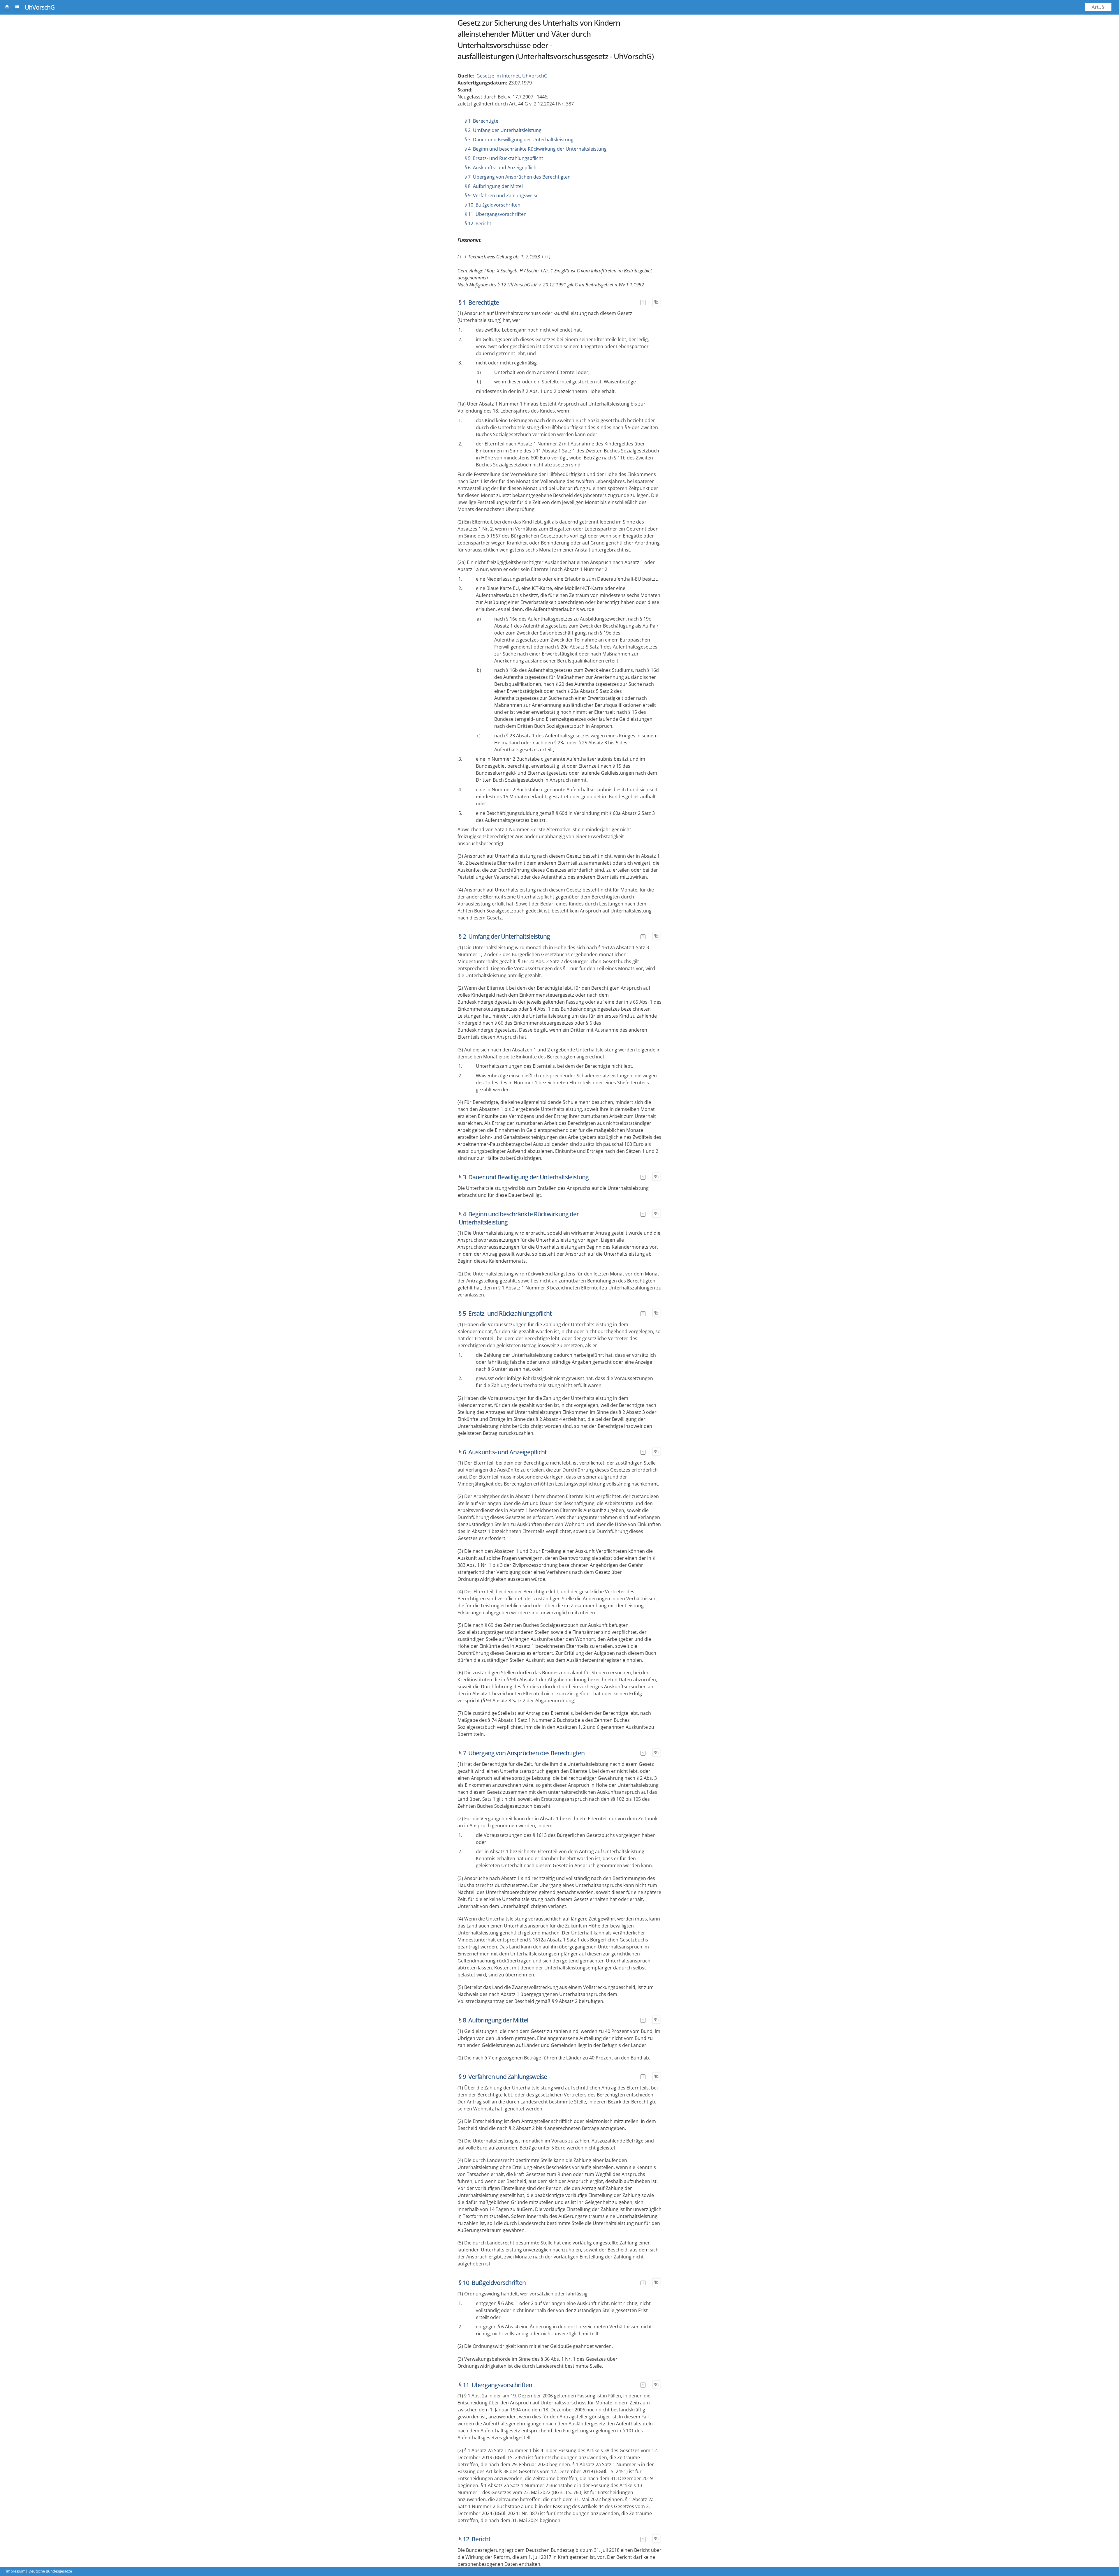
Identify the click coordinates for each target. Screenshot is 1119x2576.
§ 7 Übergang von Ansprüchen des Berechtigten (518, 177)
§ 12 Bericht (478, 223)
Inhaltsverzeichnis (17, 6)
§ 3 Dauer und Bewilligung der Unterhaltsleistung (519, 140)
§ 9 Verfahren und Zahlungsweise (502, 195)
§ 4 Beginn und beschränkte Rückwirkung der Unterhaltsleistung (536, 149)
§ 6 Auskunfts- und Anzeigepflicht (501, 168)
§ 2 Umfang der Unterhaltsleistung (503, 130)
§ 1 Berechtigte (481, 121)
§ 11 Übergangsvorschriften (496, 214)
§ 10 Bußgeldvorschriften (492, 205)
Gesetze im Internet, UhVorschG (512, 76)
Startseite (7, 6)
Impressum (16, 2571)
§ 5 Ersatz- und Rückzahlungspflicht (504, 158)
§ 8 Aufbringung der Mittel (494, 186)
